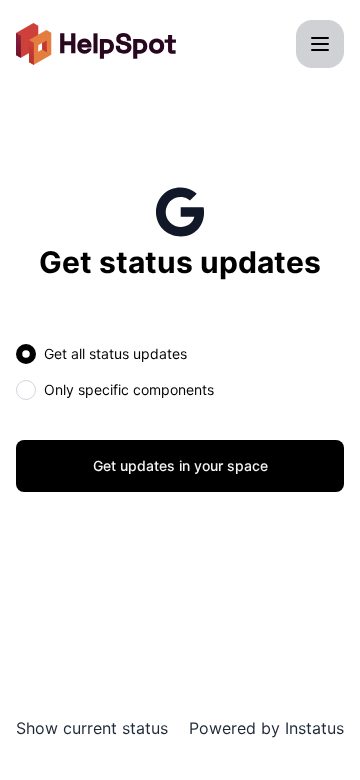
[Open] (320, 44)
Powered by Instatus (266, 728)
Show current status (92, 728)
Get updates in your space (180, 465)
